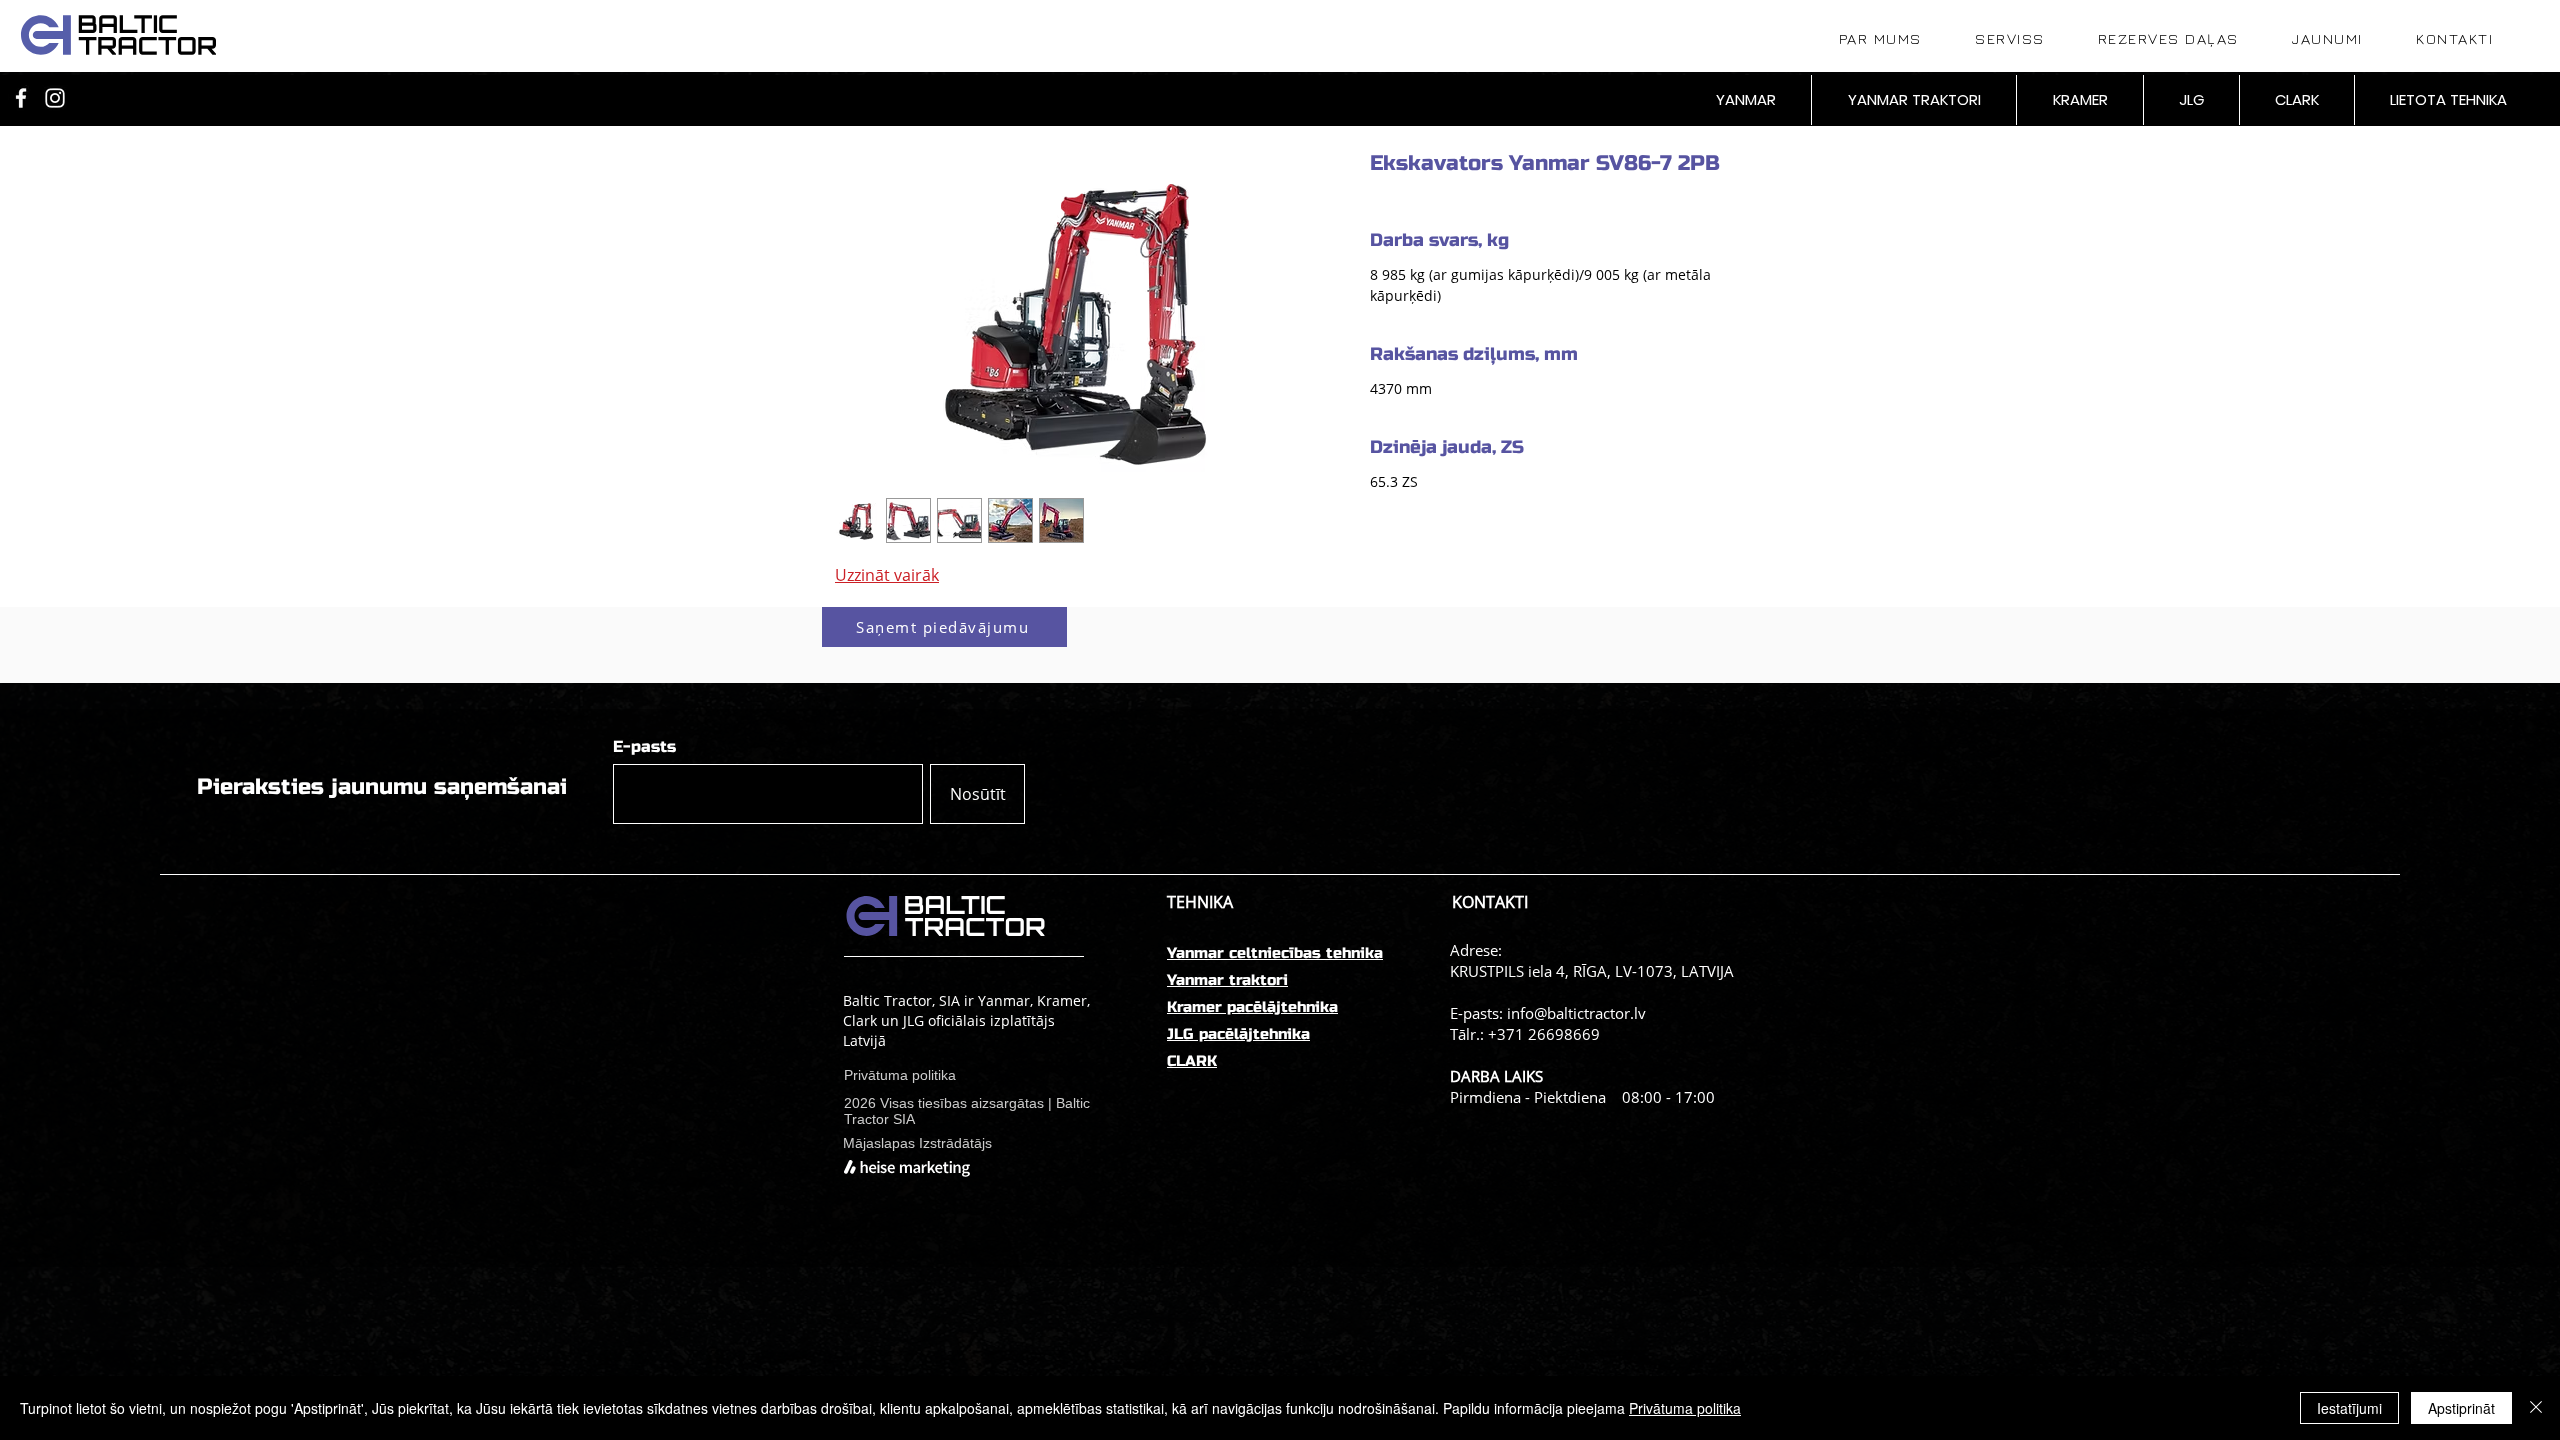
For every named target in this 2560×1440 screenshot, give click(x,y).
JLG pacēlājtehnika (1238, 1034)
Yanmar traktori (1227, 980)
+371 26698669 (1544, 1034)
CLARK (1192, 1061)
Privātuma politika (1685, 1408)
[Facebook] (21, 98)
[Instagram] (55, 98)
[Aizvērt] (2536, 1408)
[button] (944, 627)
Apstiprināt (2461, 1408)
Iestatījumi (2349, 1408)
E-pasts (644, 747)
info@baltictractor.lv (1576, 1013)
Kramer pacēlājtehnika (1252, 1007)
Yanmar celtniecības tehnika (1275, 953)
